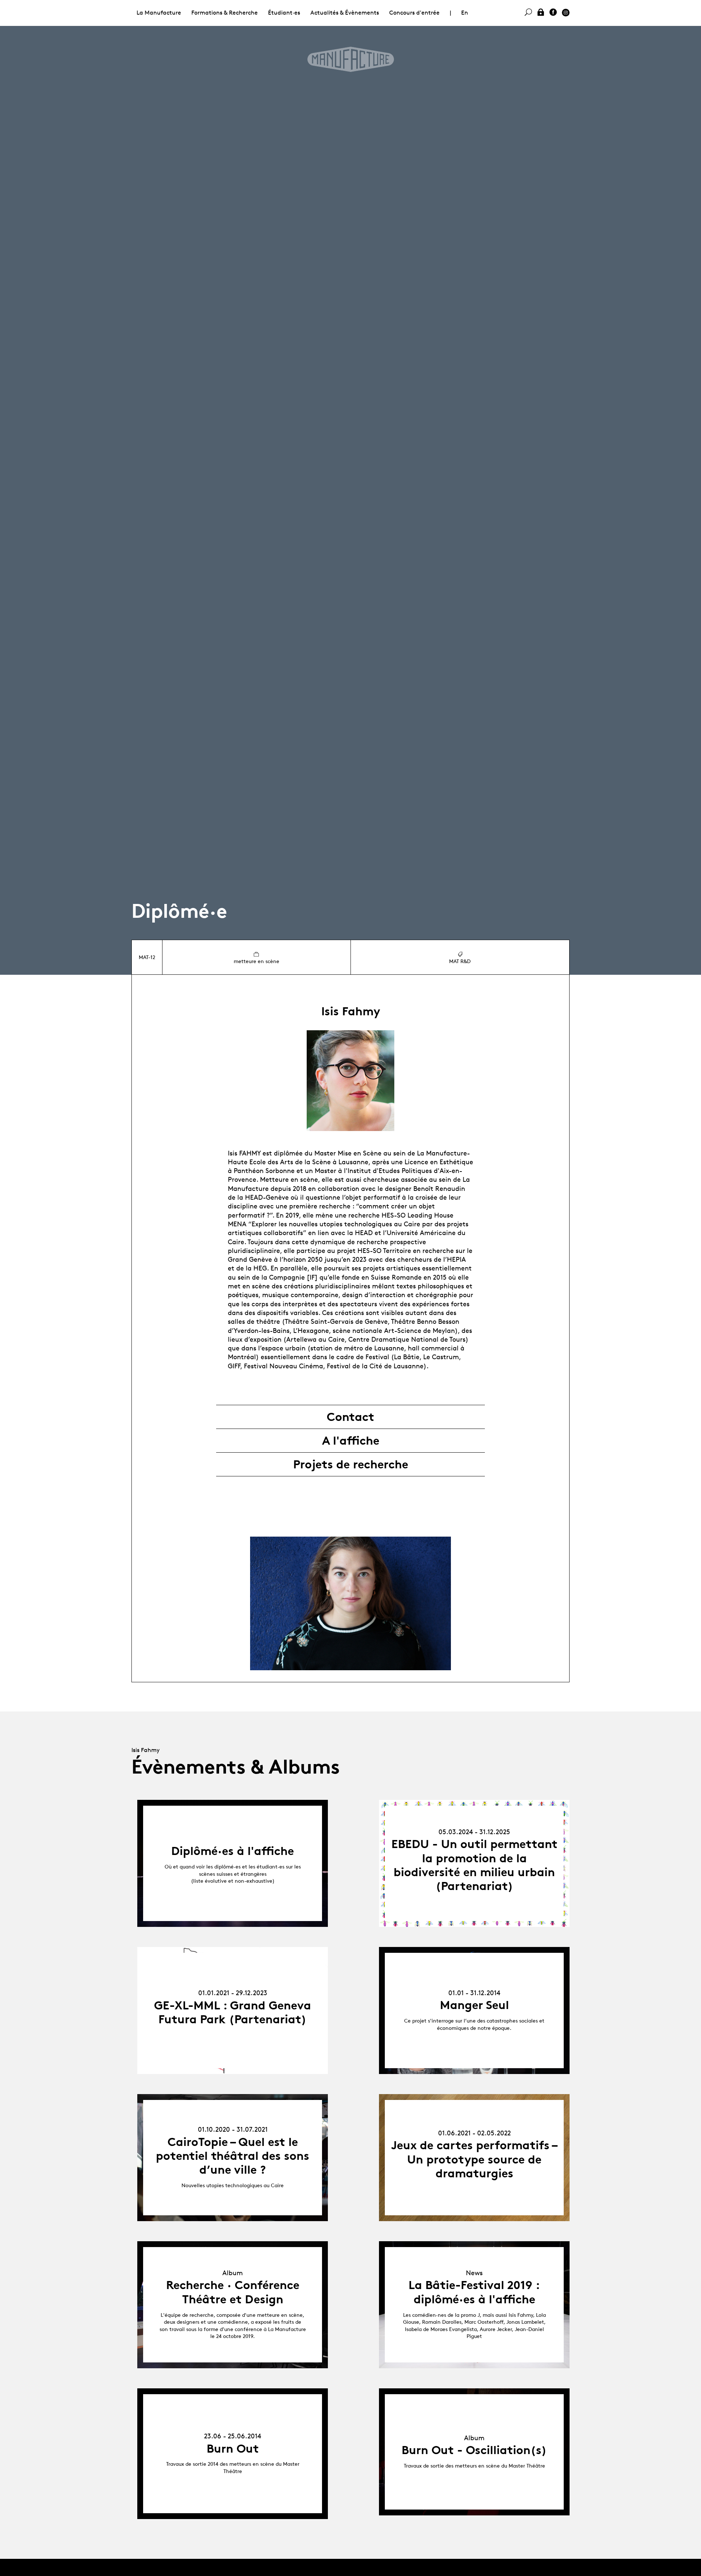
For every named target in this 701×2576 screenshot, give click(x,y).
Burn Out (233, 2449)
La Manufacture (159, 13)
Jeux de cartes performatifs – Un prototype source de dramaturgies (474, 2159)
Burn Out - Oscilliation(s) (474, 2450)
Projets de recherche (351, 1464)
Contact (350, 1417)
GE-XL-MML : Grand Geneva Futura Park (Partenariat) (233, 2012)
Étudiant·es (284, 13)
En (465, 13)
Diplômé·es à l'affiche (233, 1851)
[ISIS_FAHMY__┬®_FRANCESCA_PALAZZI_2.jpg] (350, 1603)
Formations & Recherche (225, 13)
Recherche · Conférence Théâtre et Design (233, 2292)
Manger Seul (474, 2005)
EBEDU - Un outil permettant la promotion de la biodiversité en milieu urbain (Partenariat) (474, 1865)
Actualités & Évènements (345, 13)
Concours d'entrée (414, 13)
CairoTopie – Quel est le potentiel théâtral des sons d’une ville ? (233, 2156)
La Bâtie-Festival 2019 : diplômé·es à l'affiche (474, 2292)
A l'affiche (351, 1441)
